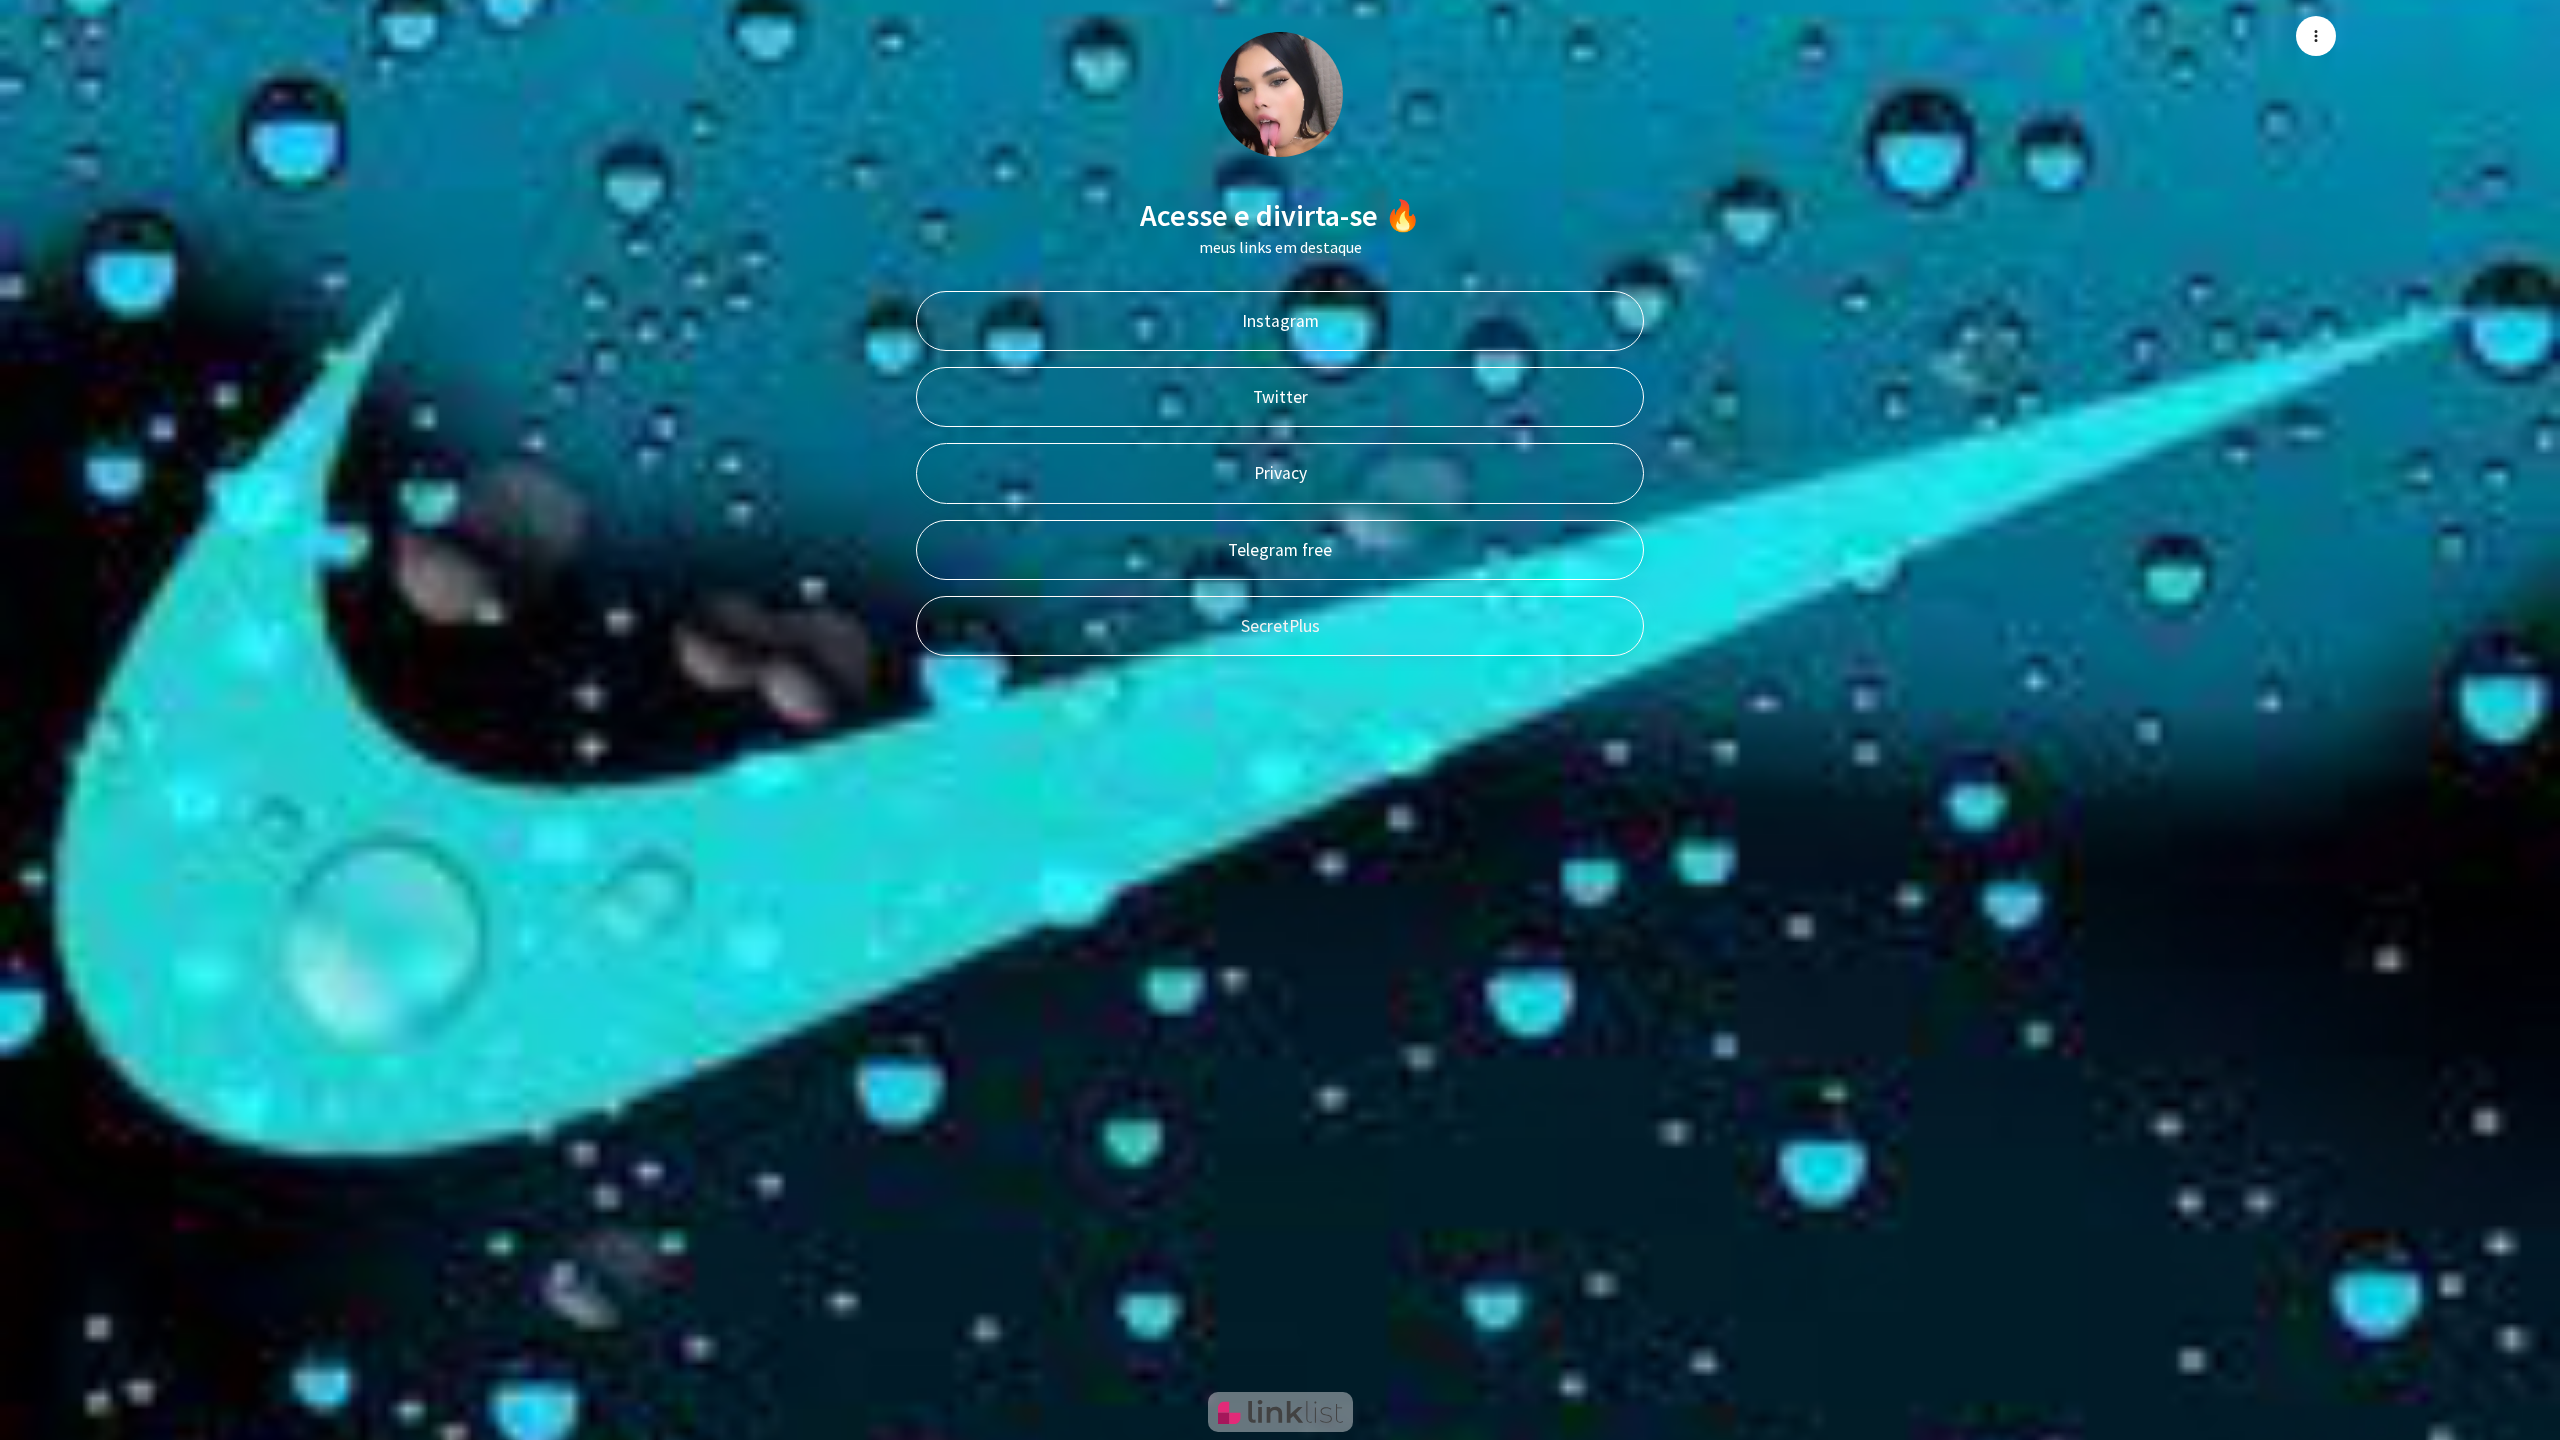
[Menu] (2316, 36)
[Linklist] (1280, 1412)
